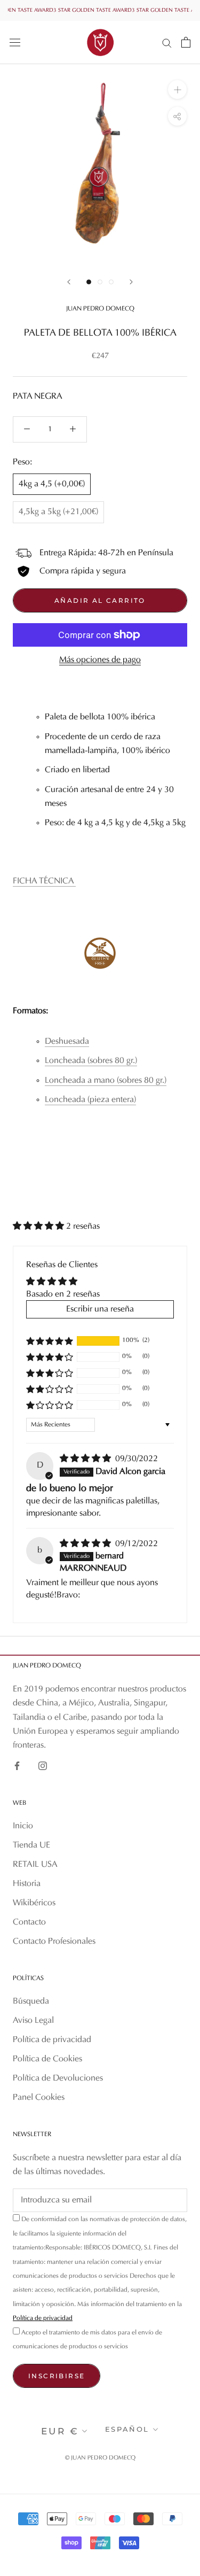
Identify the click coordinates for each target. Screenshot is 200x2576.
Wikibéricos (34, 1903)
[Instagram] (43, 1766)
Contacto (29, 1922)
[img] (86, 1459)
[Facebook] (17, 1766)
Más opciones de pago (100, 660)
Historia (27, 1884)
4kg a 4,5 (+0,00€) (52, 484)
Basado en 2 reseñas (63, 1294)
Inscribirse (57, 2376)
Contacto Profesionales (54, 1942)
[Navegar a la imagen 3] (111, 282)
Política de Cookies (47, 2059)
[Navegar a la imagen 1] (89, 282)
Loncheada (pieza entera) (90, 1100)
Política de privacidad (52, 2040)
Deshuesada (67, 1042)
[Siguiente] (131, 282)
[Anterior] (69, 282)
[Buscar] (167, 42)
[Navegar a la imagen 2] (100, 282)
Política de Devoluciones (58, 2078)
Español (127, 2429)
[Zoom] (177, 90)
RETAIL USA (35, 1865)
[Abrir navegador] (15, 42)
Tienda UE (31, 1845)
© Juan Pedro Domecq (100, 2458)
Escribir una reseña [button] (100, 1309)
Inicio (23, 1826)
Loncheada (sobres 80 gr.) (91, 1061)
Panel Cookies (39, 2098)
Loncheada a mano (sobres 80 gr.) (106, 1081)
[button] (39, 1227)
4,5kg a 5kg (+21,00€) (58, 512)
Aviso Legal (33, 2021)
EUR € (60, 2431)
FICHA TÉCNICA (44, 881)
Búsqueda (31, 2001)
